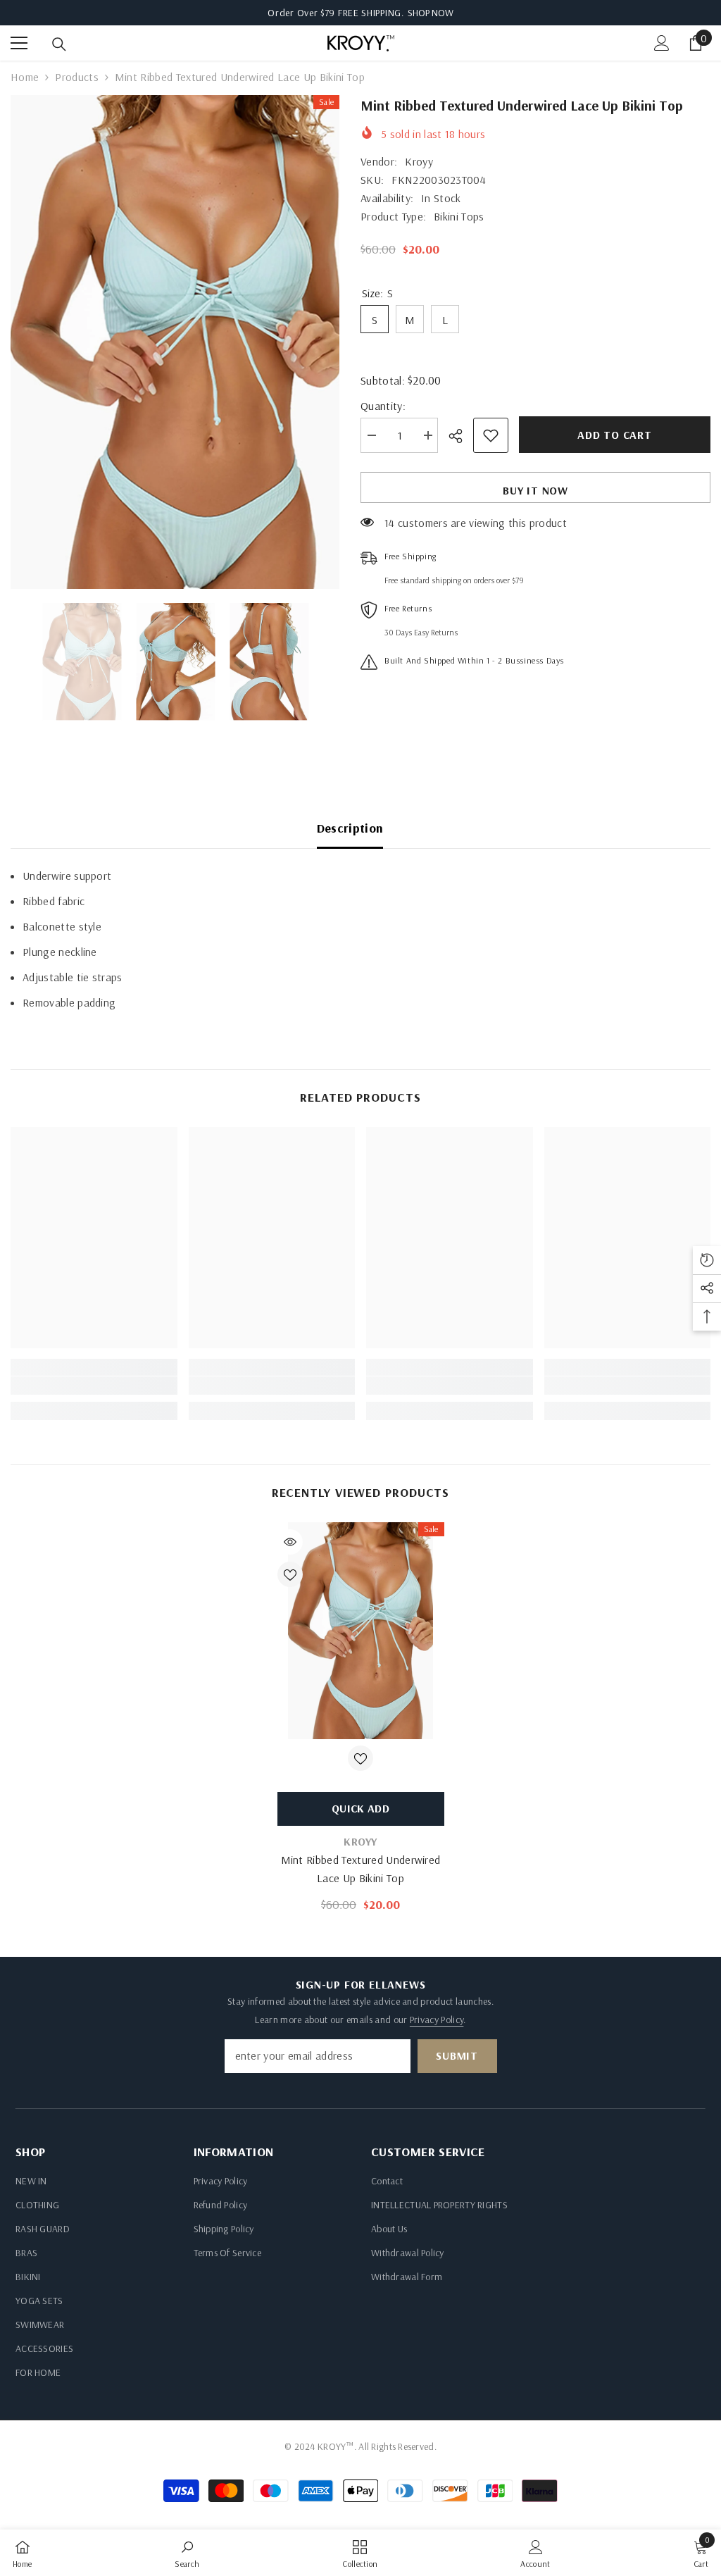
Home (25, 77)
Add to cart (615, 435)
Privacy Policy (437, 2020)
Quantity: (383, 406)
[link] (94, 1386)
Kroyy (419, 161)
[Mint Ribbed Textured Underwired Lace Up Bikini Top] (361, 1631)
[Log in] (662, 43)
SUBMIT (457, 2055)
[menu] (19, 43)
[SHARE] (461, 436)
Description (350, 828)
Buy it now (535, 490)
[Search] (59, 44)
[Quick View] (290, 1542)
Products (77, 77)
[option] (175, 342)
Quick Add (360, 1808)
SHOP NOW (431, 13)
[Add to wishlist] (491, 435)
